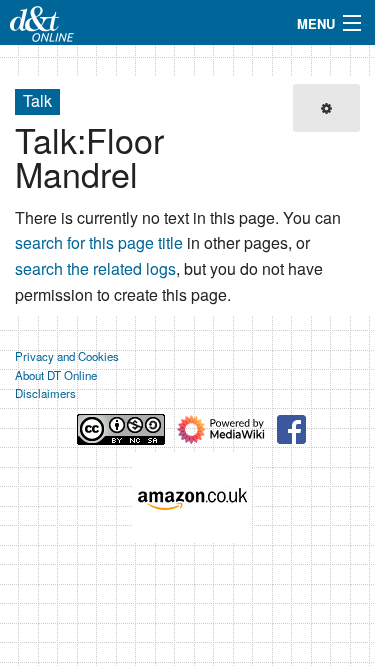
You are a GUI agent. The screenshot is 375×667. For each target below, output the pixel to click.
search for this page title (99, 242)
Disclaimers (45, 393)
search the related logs (95, 268)
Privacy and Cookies (67, 356)
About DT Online (56, 375)
